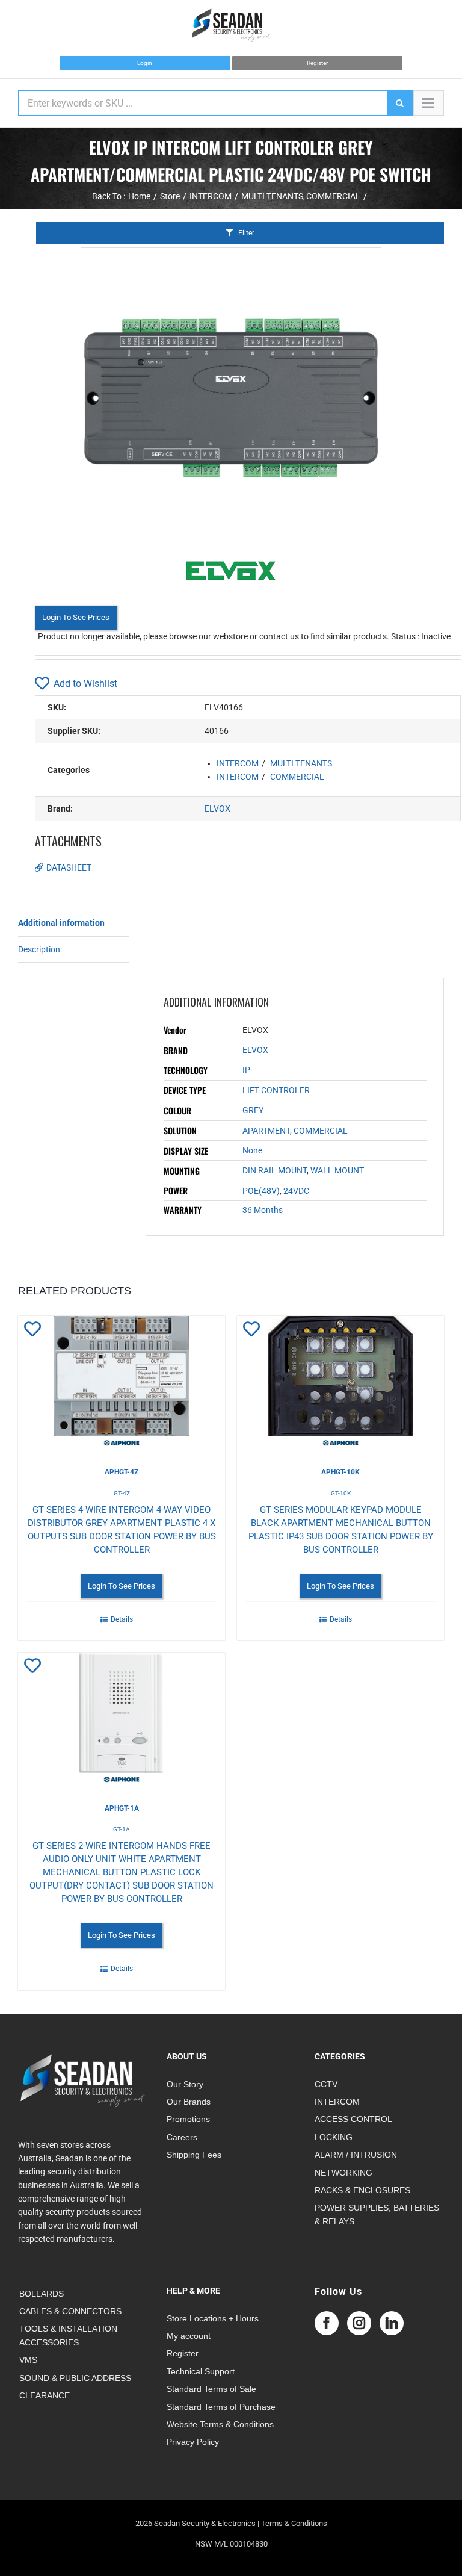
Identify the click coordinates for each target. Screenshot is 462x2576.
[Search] (399, 103)
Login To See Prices (76, 617)
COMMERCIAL (297, 777)
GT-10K (341, 1493)
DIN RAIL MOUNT (275, 1170)
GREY (253, 1110)
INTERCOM (238, 763)
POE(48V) (261, 1191)
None (252, 1150)
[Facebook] (327, 2323)
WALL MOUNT (337, 1170)
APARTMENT (266, 1131)
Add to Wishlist (85, 684)
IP (246, 1070)
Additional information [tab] (61, 923)
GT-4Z (122, 1493)
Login (145, 63)
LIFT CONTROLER (276, 1090)
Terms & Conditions (294, 2523)
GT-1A (122, 1829)
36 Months (263, 1210)
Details (122, 1619)
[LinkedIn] (392, 2323)
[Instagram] (359, 2323)
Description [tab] (39, 949)
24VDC (296, 1191)
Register (317, 63)
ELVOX (217, 808)
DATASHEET (69, 867)
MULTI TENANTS (301, 763)
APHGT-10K (340, 1472)
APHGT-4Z (122, 1472)
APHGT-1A (122, 1808)
